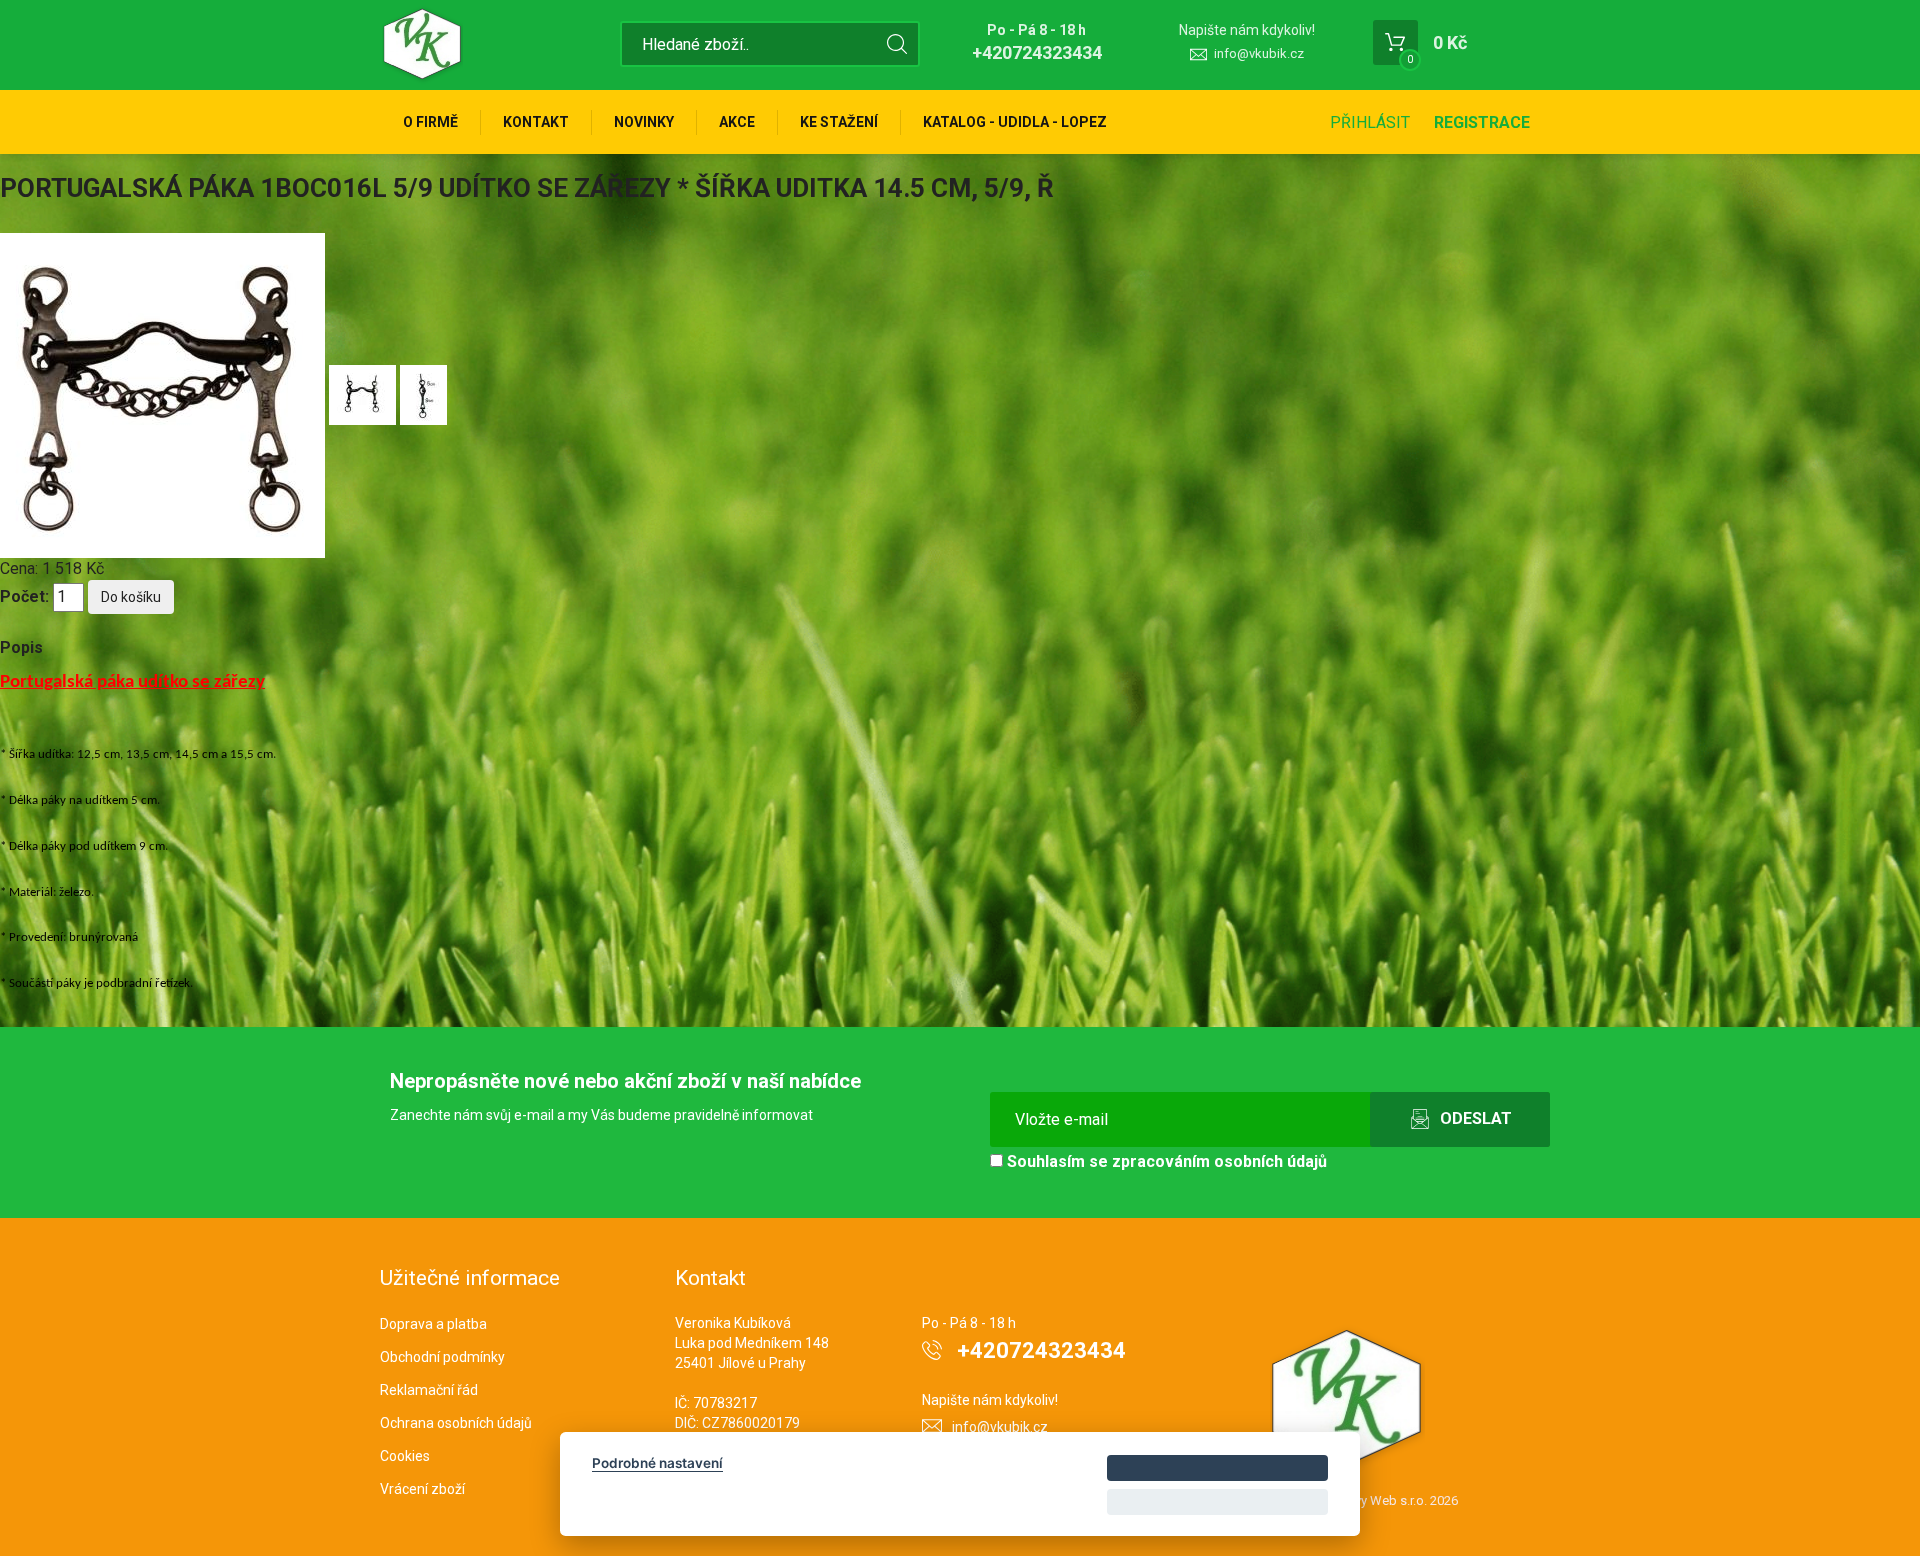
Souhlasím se (1165, 1161)
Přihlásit (1370, 122)
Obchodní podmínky (442, 1357)
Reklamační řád (429, 1390)
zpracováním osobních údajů (1219, 1161)
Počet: (24, 596)
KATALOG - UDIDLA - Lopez (1015, 122)
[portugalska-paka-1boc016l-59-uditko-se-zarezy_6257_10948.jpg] (423, 393)
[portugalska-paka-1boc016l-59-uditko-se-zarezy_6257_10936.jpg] (364, 393)
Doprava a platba (433, 1324)
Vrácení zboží (422, 1489)
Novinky (644, 122)
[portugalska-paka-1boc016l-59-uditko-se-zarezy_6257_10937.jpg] (164, 393)
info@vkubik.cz (1259, 53)
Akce (737, 122)
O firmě (430, 122)
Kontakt (536, 122)
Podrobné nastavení (657, 1463)
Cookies (405, 1456)
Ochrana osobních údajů (456, 1423)
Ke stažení (839, 122)
